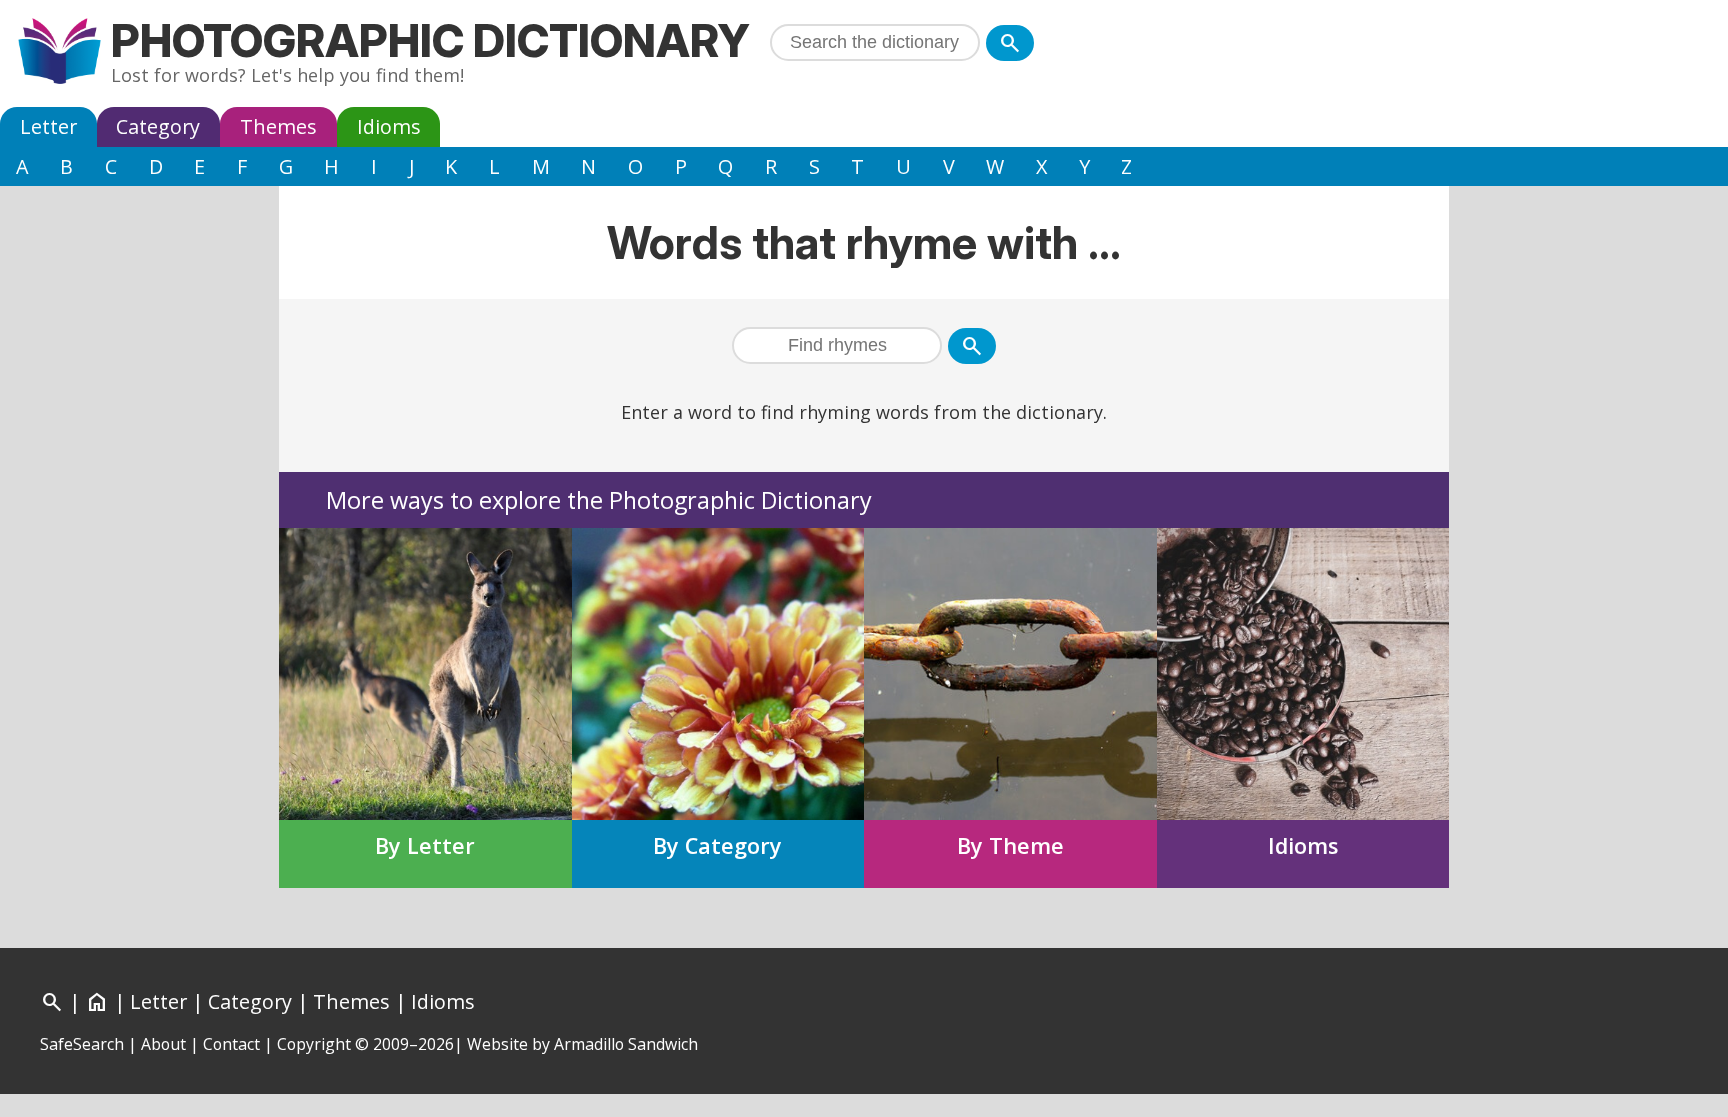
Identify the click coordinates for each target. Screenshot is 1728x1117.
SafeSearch (82, 1044)
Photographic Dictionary (430, 40)
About (163, 1044)
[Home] (59, 53)
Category (158, 126)
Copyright (314, 1044)
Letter (48, 126)
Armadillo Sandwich (626, 1044)
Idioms (389, 126)
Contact (231, 1044)
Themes (278, 126)
